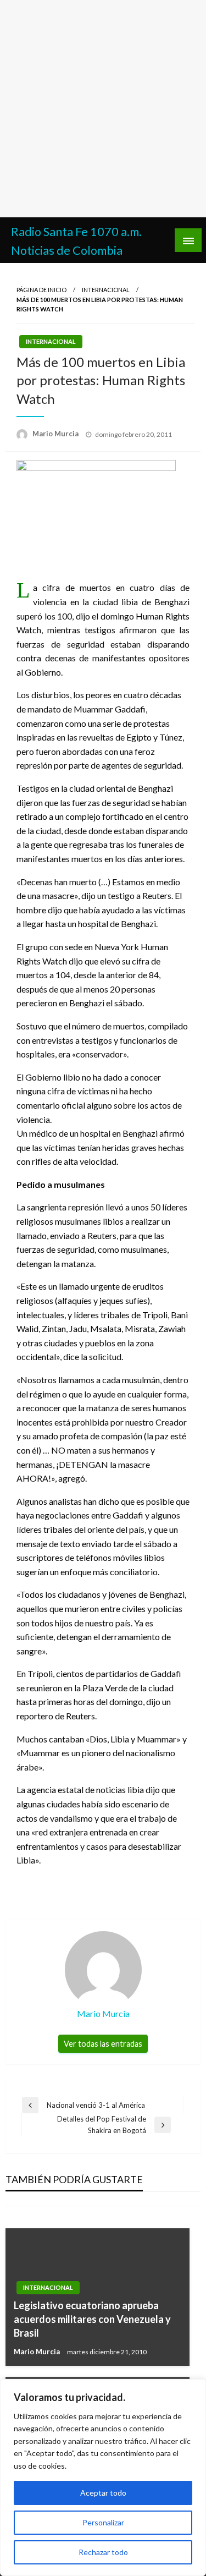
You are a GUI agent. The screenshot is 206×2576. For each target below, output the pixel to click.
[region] (103, 2478)
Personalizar (103, 2522)
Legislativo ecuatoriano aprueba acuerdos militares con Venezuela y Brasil (92, 2319)
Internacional (106, 290)
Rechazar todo (103, 2552)
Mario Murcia (56, 434)
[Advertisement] (103, 109)
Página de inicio (41, 290)
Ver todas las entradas (103, 2044)
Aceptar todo (103, 2493)
